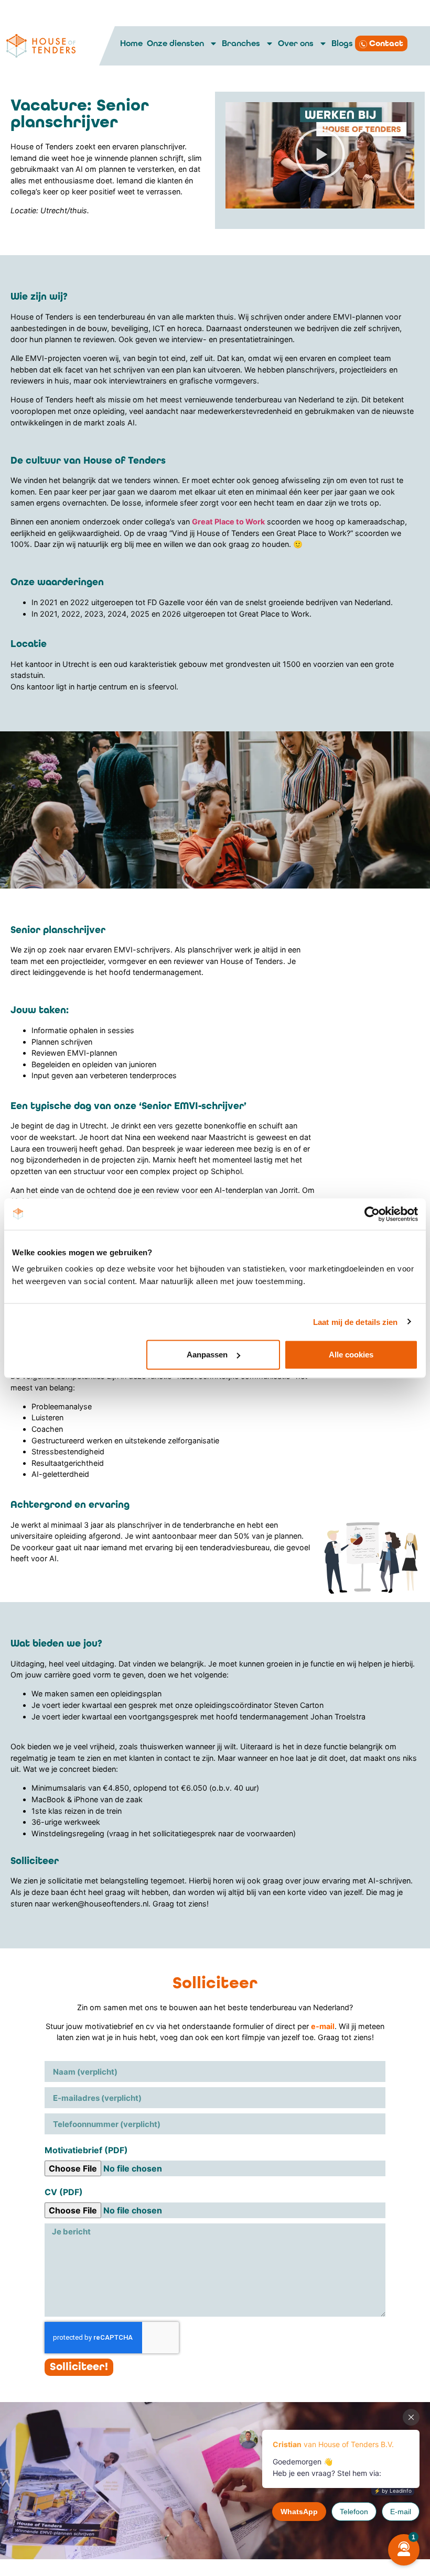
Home (131, 43)
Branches (241, 43)
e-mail (323, 2026)
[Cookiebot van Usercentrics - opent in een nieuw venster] (372, 1214)
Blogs (342, 43)
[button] (320, 155)
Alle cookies (351, 1355)
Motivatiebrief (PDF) (86, 2150)
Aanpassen (207, 1355)
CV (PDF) (64, 2192)
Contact (386, 43)
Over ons (296, 43)
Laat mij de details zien (355, 1322)
